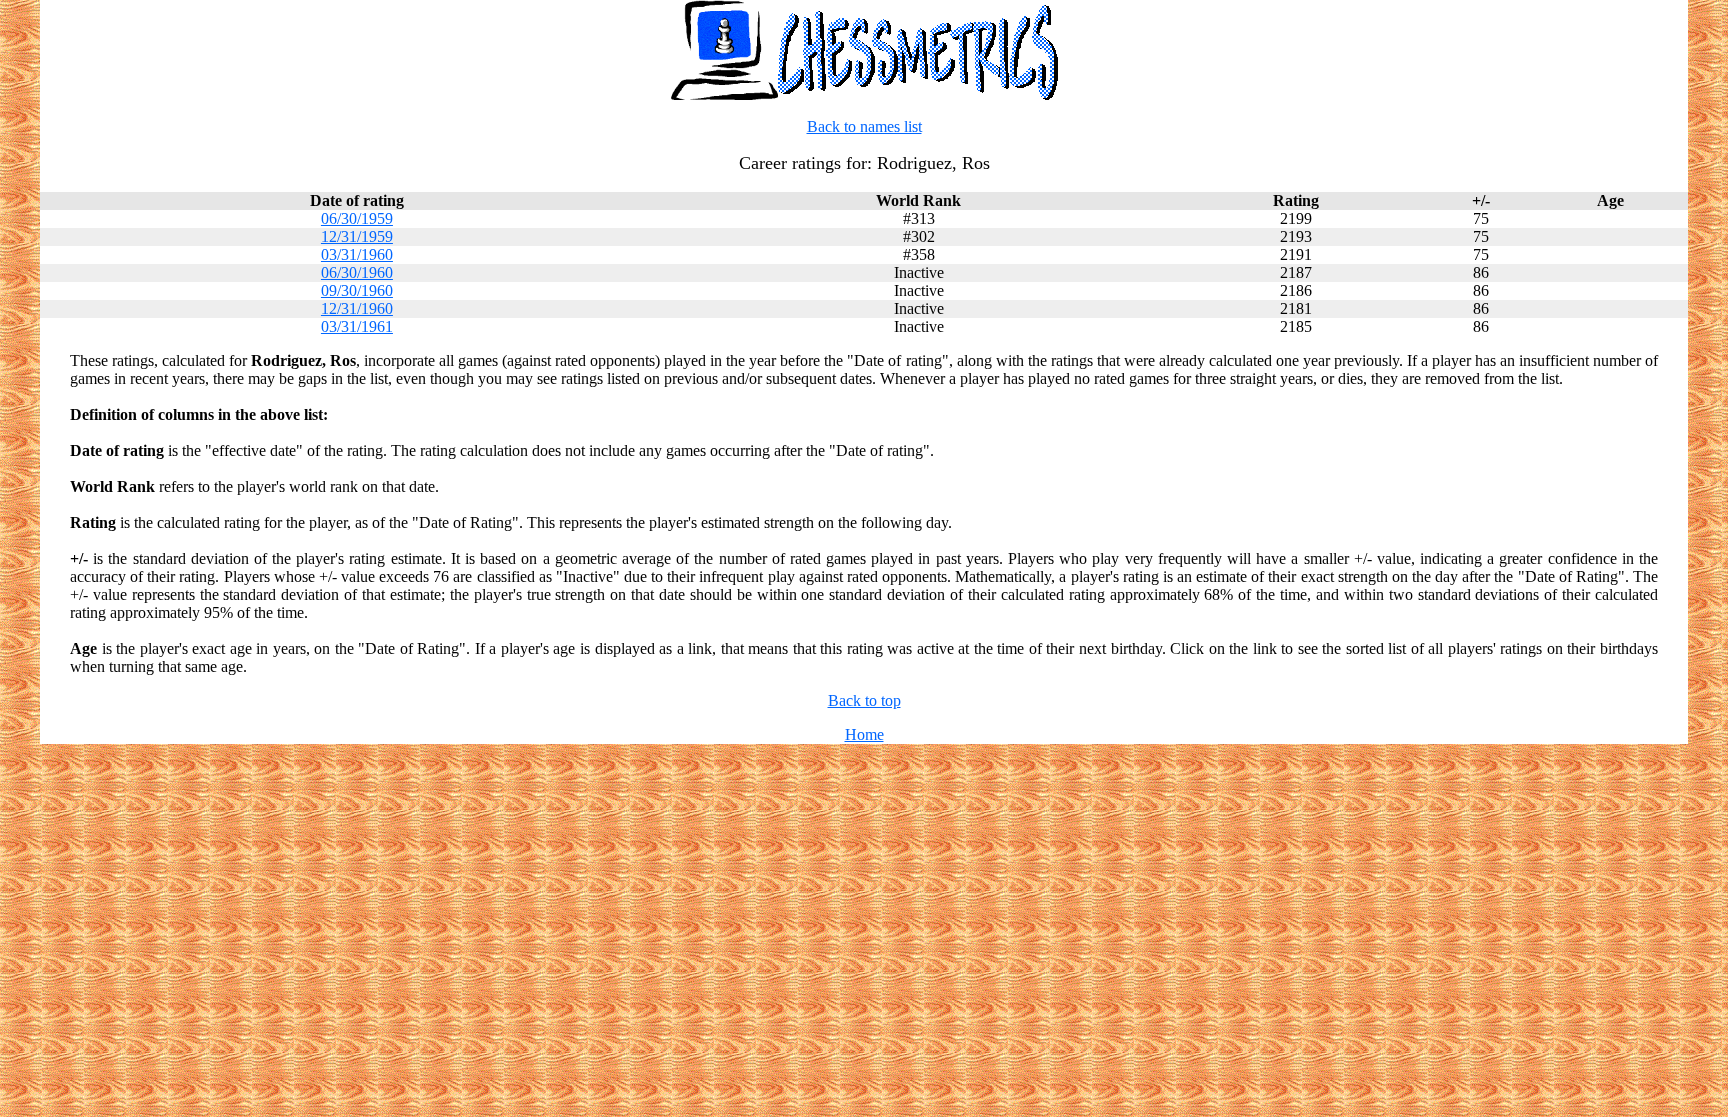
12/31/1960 (357, 308)
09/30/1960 (357, 290)
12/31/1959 (357, 236)
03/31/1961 (357, 326)
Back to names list (864, 126)
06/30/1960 (357, 272)
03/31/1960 (357, 254)
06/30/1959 (357, 218)
